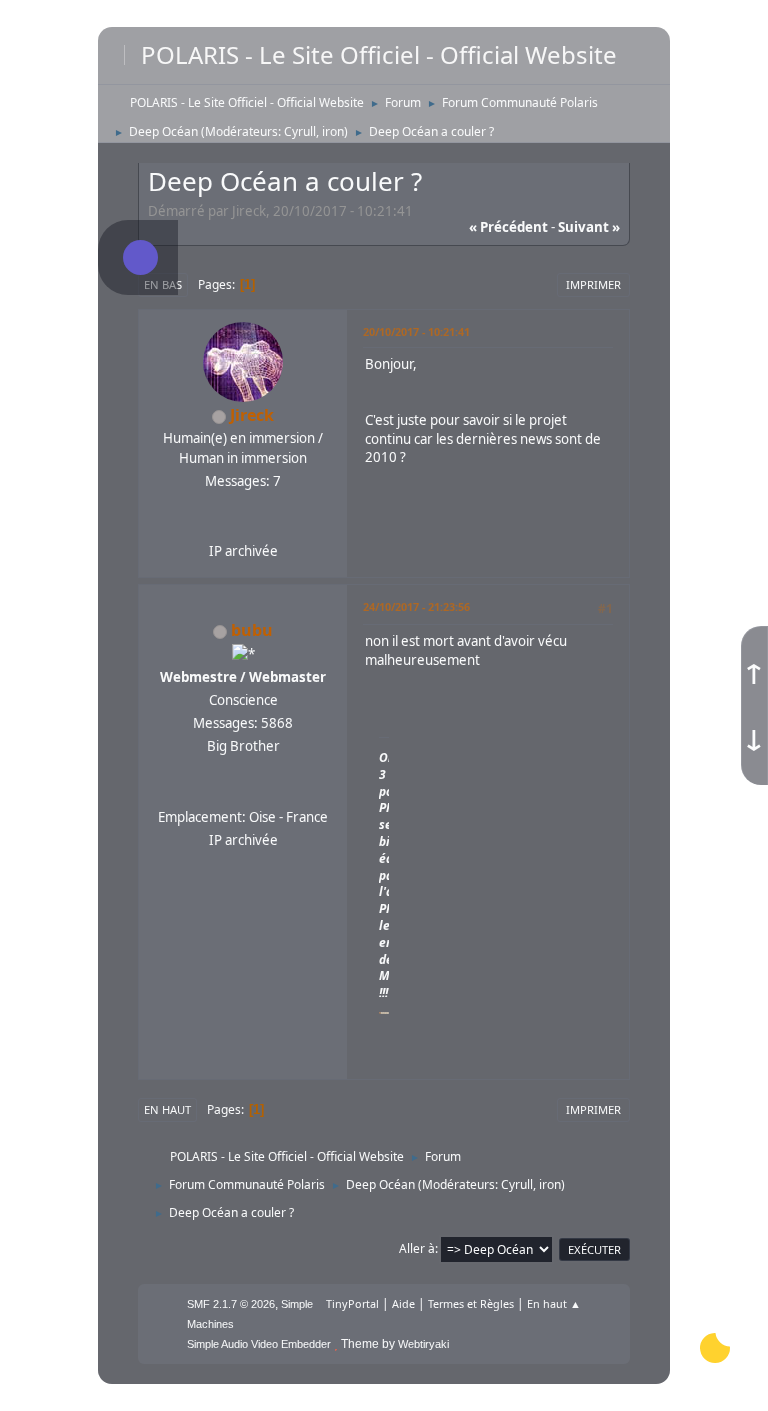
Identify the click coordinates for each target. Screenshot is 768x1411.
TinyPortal (352, 1303)
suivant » (589, 227)
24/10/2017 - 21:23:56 (416, 606)
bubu (252, 630)
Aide (403, 1303)
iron (333, 131)
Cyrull (300, 131)
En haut (167, 1109)
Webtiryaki (423, 1344)
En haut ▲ (554, 1303)
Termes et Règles (471, 1303)
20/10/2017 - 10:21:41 (416, 331)
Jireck (252, 415)
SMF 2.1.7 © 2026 (231, 1304)
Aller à (417, 1248)
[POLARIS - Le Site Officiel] (241, 792)
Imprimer (593, 284)
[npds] (241, 527)
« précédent (508, 227)
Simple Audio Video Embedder (259, 1344)
